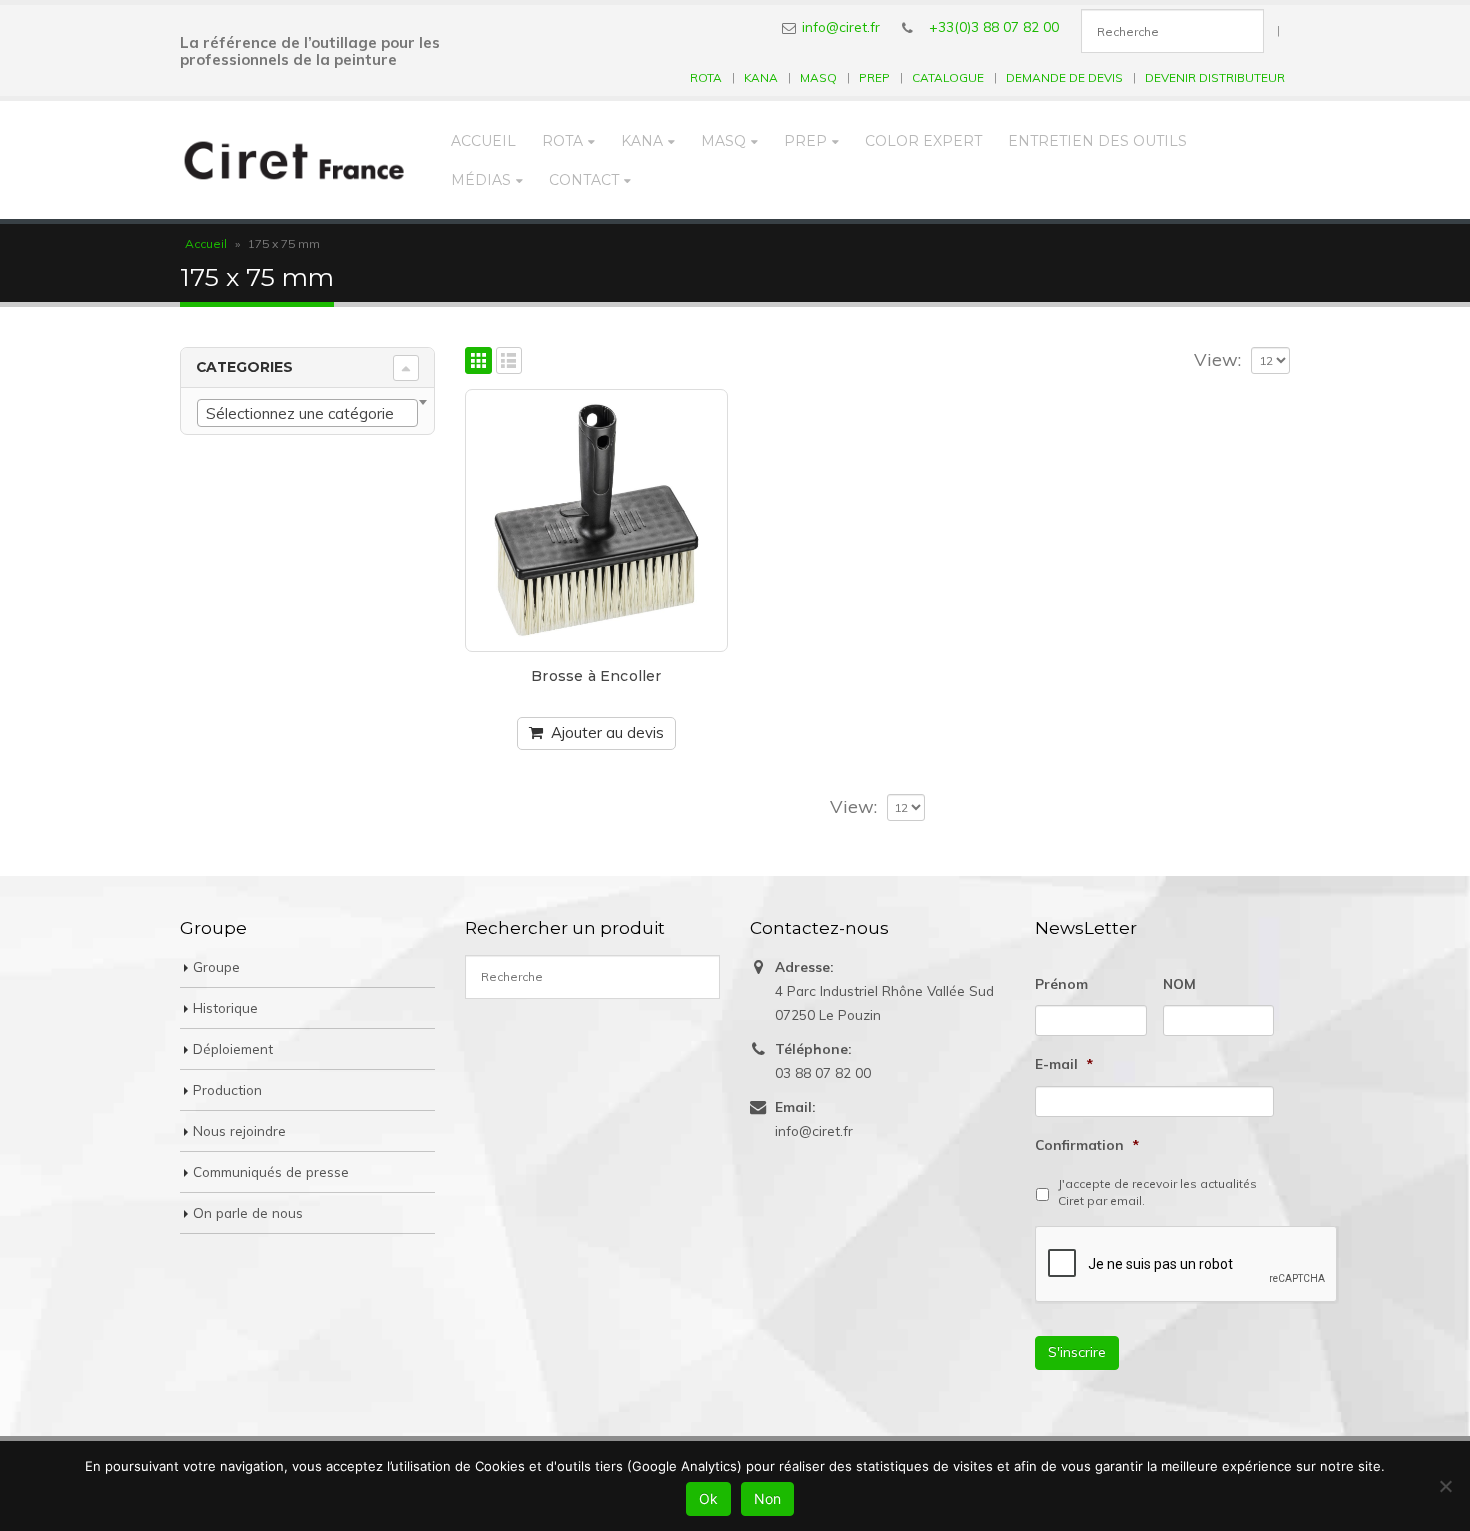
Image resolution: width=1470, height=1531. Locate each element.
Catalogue (948, 77)
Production (227, 1089)
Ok (708, 1498)
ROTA (706, 77)
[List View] (509, 360)
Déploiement (233, 1048)
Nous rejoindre (239, 1130)
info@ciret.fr (841, 26)
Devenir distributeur (1215, 77)
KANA (761, 77)
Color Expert (923, 141)
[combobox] (307, 413)
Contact (584, 180)
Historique (225, 1007)
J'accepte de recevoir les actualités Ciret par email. (1157, 1192)
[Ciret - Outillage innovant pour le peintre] (294, 160)
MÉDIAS (481, 180)
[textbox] (307, 414)
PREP (874, 77)
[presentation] (1187, 1265)
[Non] (1445, 1486)
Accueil (483, 141)
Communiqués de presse (271, 1171)
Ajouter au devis (607, 732)
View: (1217, 360)
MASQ (818, 77)
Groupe (216, 966)
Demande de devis (1064, 77)
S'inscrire (1077, 1352)
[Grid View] (478, 360)
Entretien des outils (1097, 141)
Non (767, 1498)
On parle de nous (248, 1212)
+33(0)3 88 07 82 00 (994, 26)
